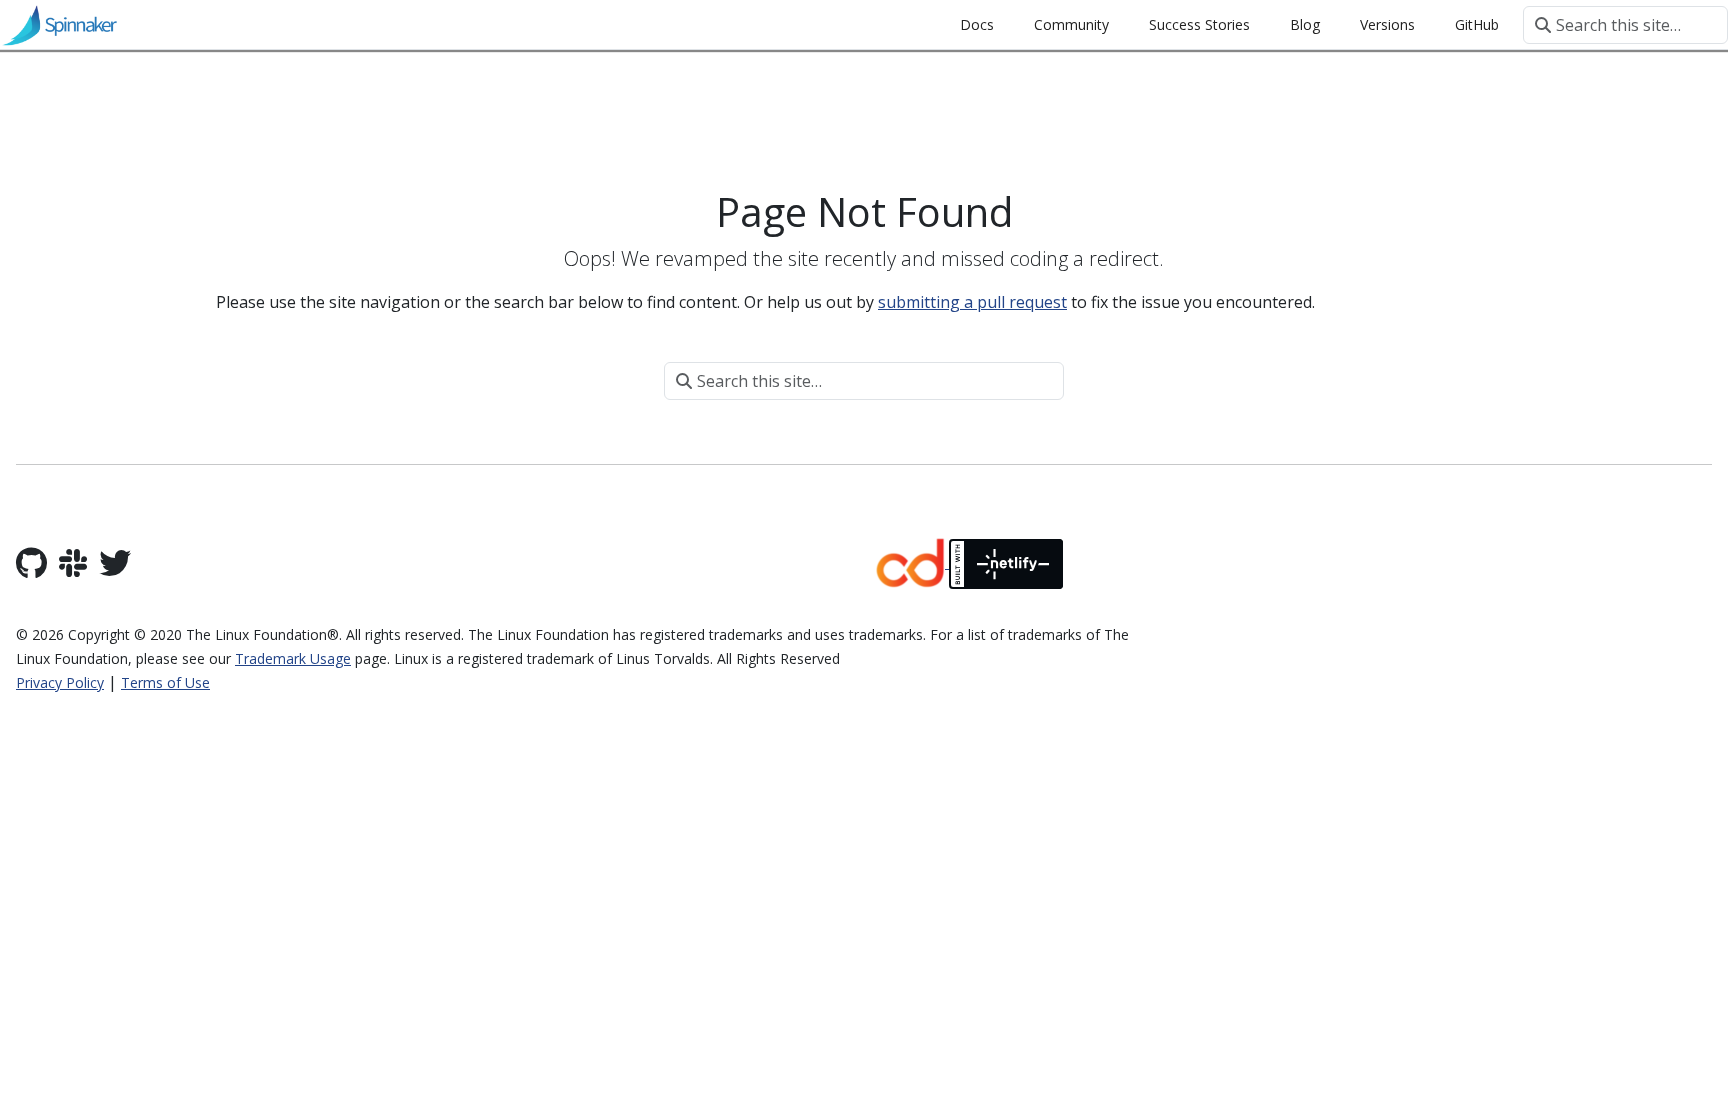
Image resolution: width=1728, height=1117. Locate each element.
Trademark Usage (293, 658)
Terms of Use (165, 682)
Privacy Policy (60, 682)
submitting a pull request (972, 302)
